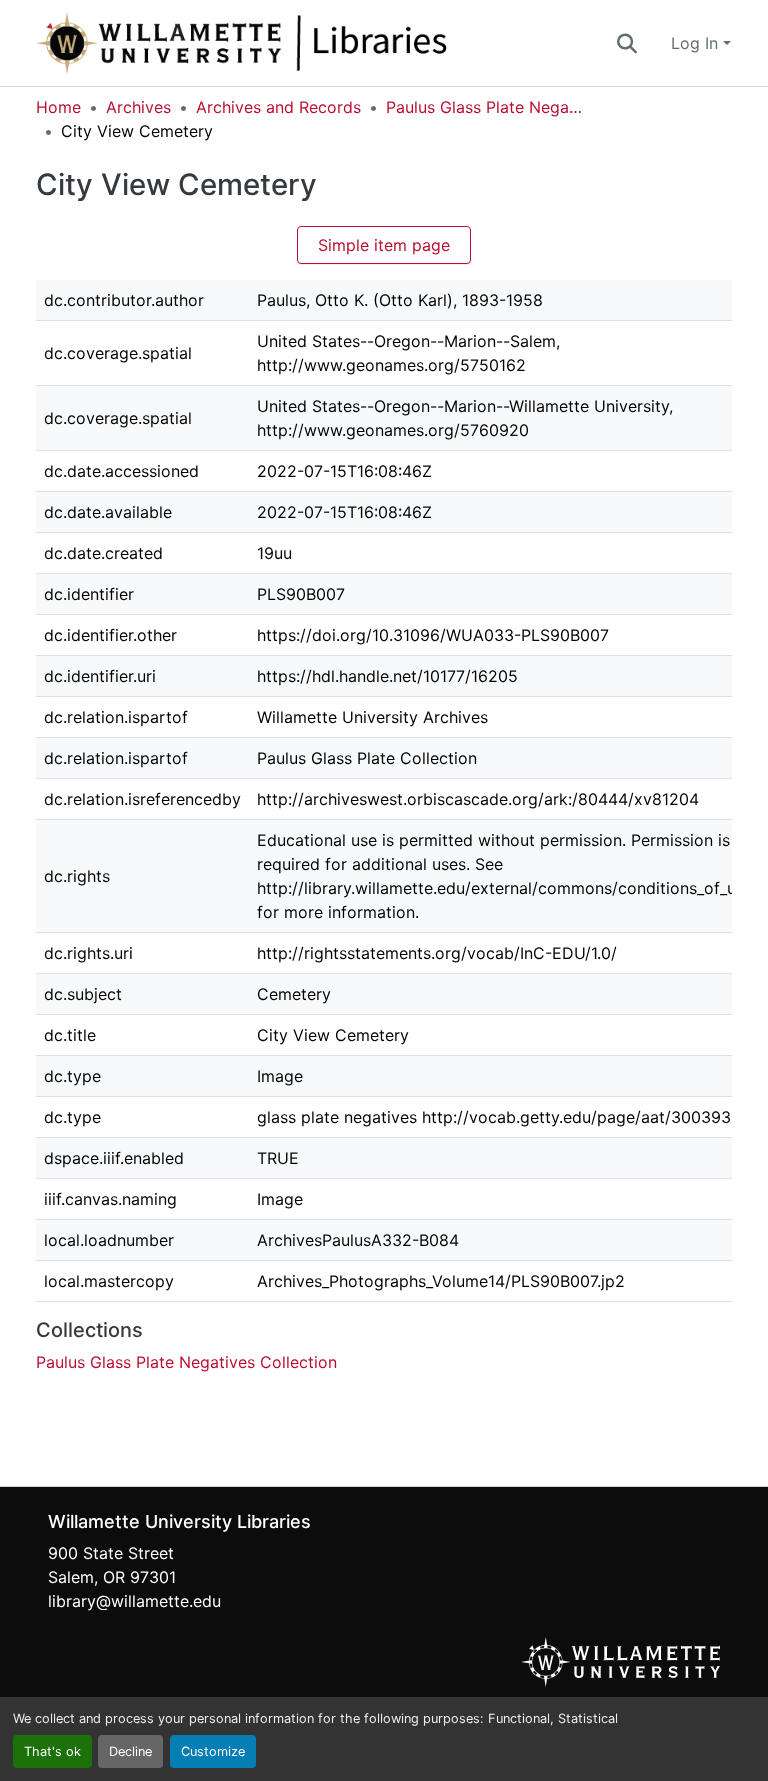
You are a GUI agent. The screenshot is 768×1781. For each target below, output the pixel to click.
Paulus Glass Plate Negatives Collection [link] (486, 107)
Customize (213, 1751)
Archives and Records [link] (278, 107)
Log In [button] (697, 43)
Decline (130, 1751)
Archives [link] (138, 107)
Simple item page (384, 245)
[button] (308, 43)
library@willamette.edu (134, 1601)
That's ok (52, 1751)
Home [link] (58, 107)
